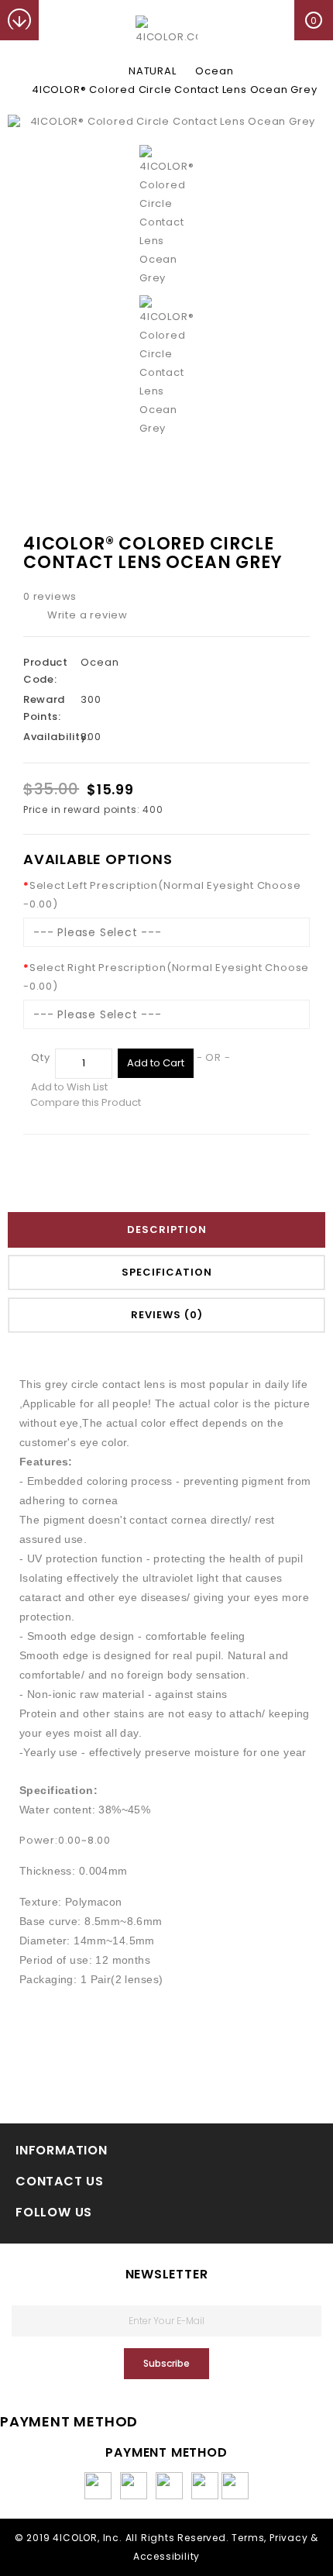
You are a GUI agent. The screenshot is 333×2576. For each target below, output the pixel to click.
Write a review (88, 615)
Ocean (214, 71)
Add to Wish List (69, 1087)
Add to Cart (156, 1063)
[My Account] (59, 20)
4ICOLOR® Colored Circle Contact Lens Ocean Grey (175, 90)
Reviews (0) (167, 1315)
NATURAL (153, 71)
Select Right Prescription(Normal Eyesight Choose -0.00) (166, 977)
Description (167, 1229)
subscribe (166, 2363)
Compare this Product (86, 1102)
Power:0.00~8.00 (65, 1840)
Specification (167, 1272)
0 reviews (50, 596)
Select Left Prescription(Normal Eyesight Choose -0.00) (162, 895)
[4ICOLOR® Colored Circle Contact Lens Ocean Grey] (166, 122)
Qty (40, 1057)
